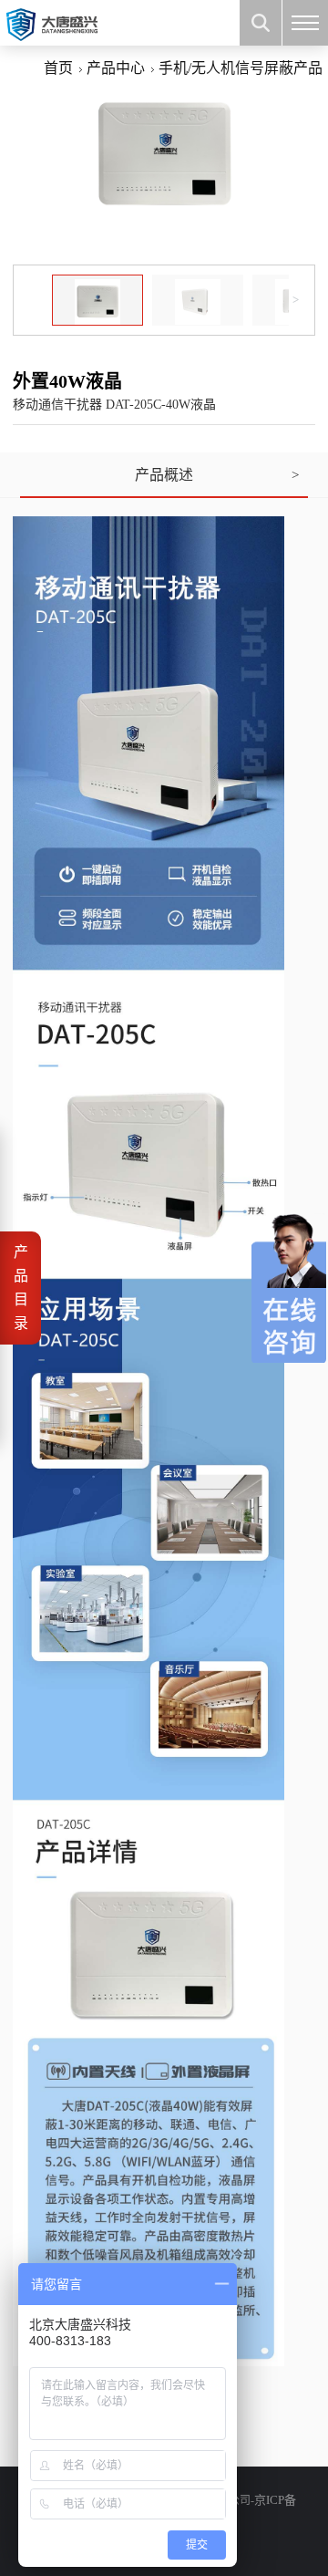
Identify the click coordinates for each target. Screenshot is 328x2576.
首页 (58, 68)
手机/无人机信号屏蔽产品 (241, 68)
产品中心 (116, 68)
